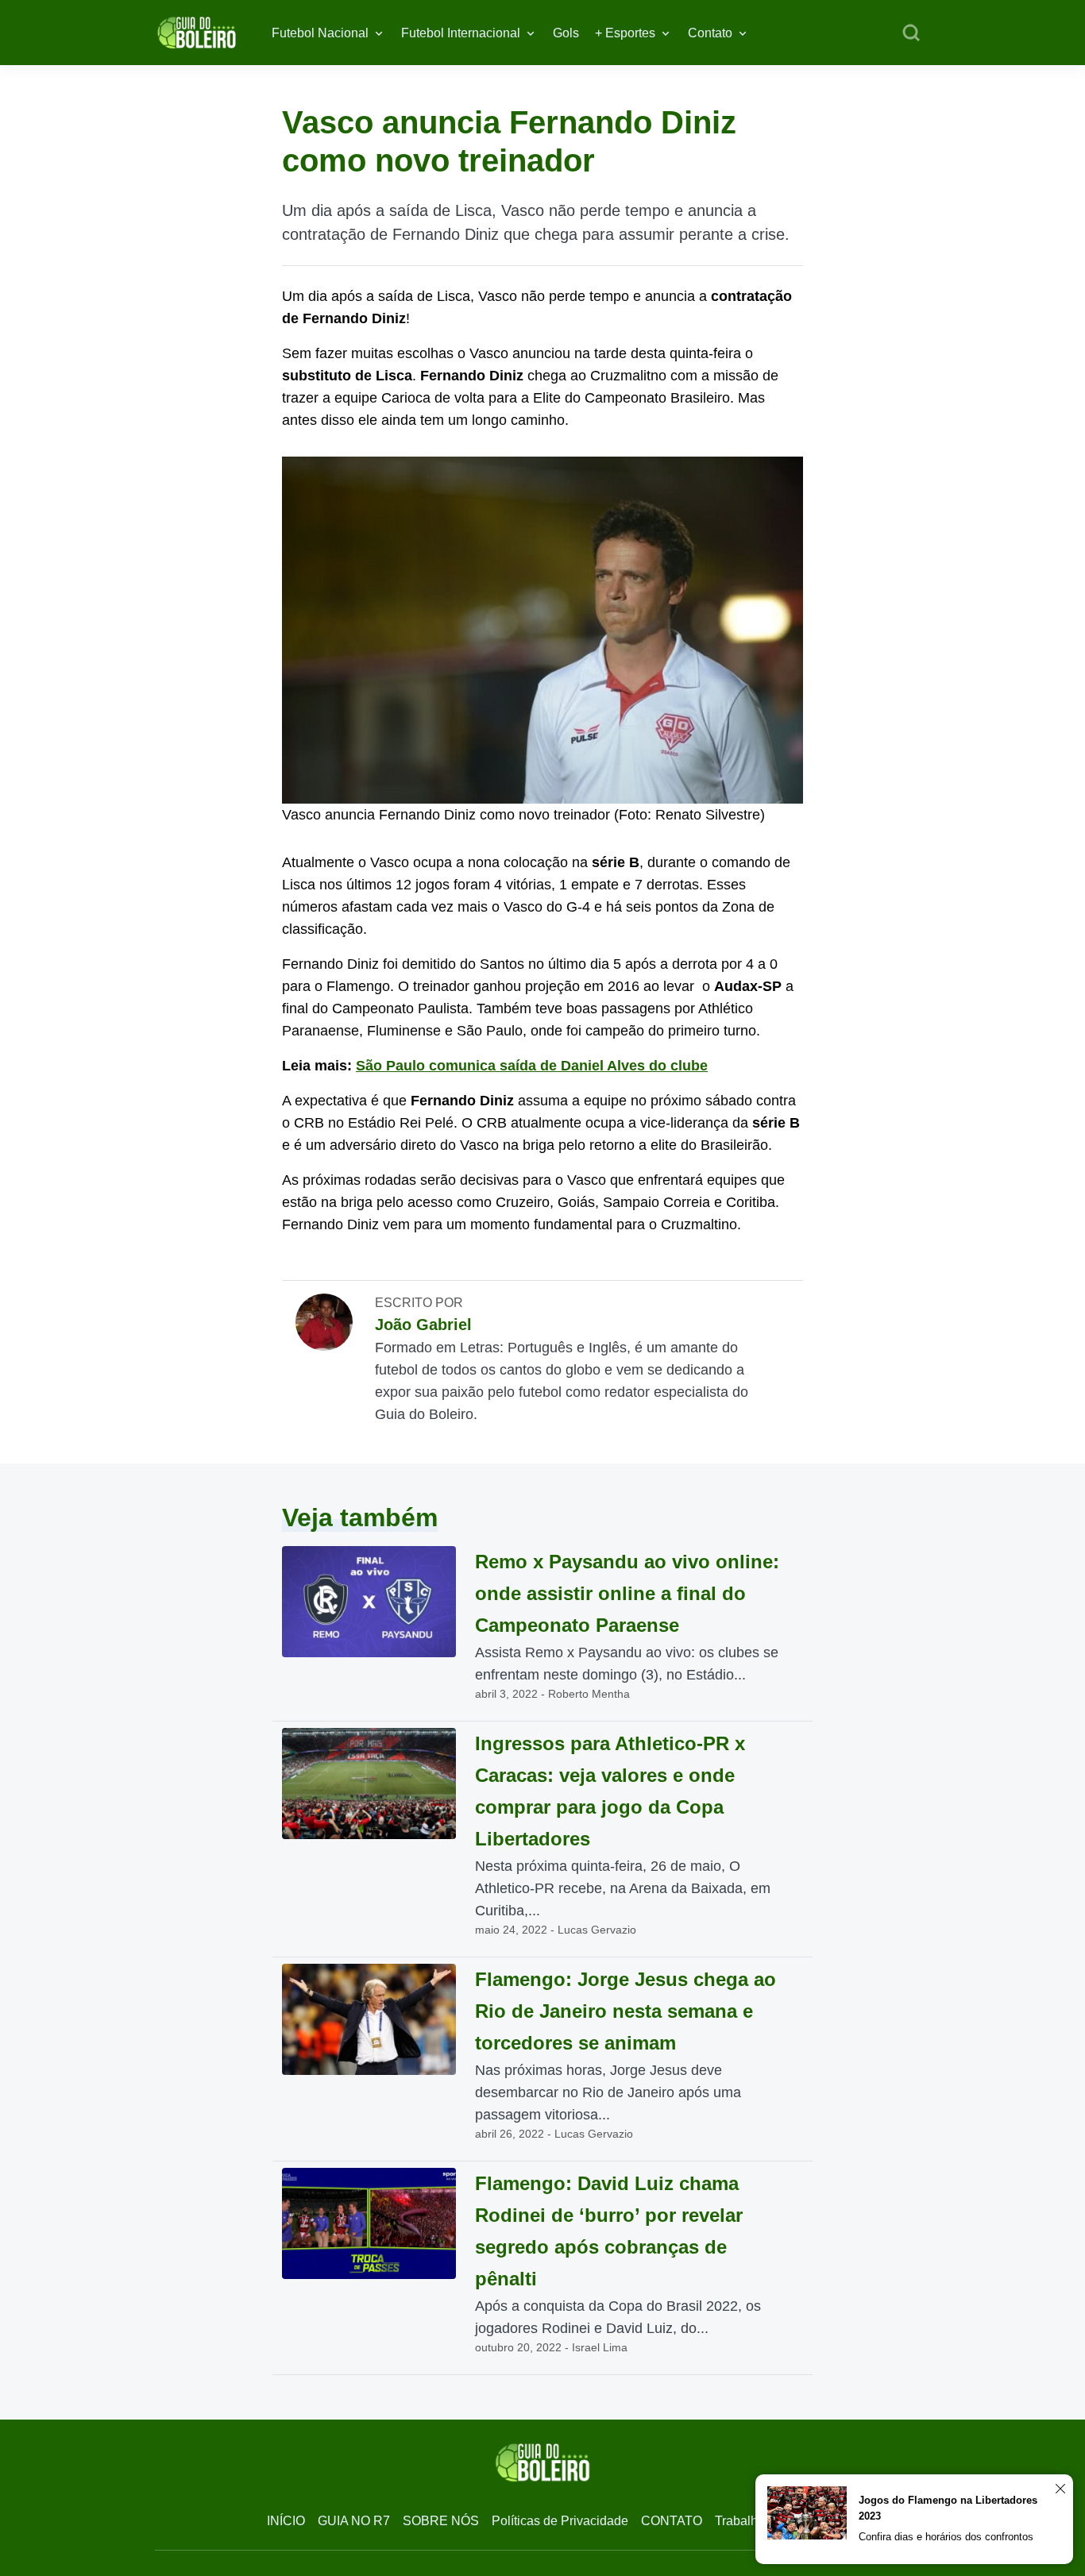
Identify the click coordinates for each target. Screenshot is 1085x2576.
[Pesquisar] (911, 33)
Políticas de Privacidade (560, 2521)
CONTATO (672, 2521)
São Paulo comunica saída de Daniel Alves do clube (532, 1066)
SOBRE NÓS (441, 2521)
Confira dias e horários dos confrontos (946, 2537)
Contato (710, 33)
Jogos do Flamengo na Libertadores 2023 (948, 2508)
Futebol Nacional (320, 33)
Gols (566, 33)
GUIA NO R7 (354, 2521)
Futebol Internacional (461, 33)
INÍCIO (286, 2521)
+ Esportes (625, 33)
